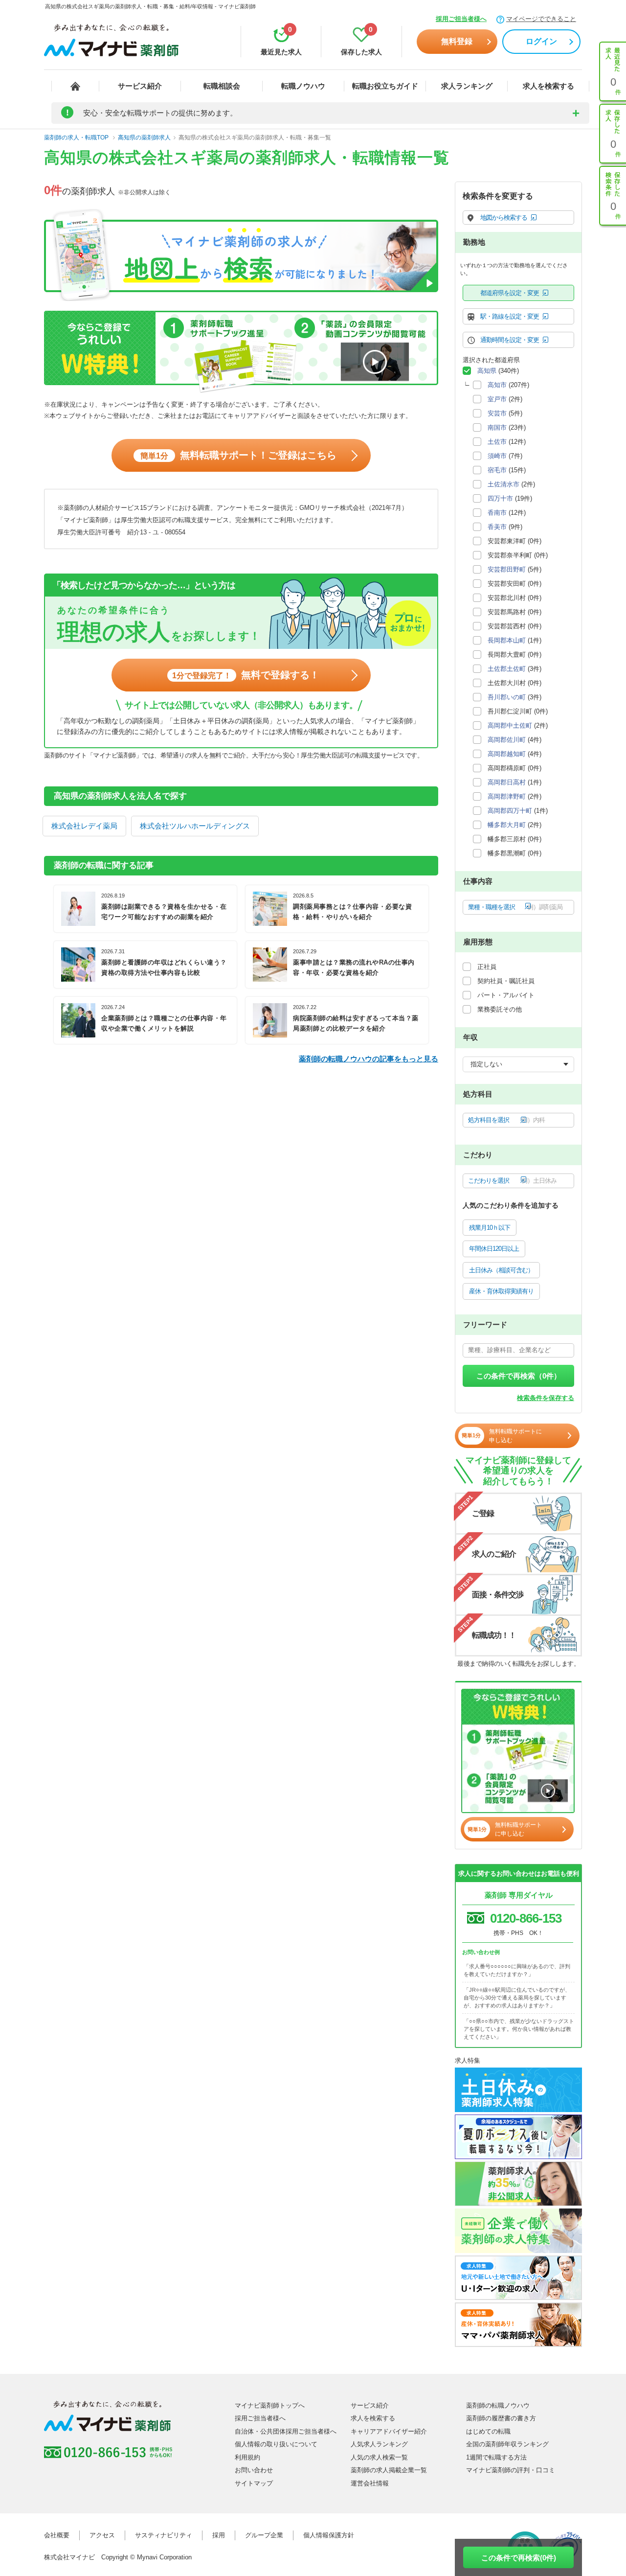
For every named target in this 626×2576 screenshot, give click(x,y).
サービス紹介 (140, 86)
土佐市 (497, 442)
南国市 (497, 427)
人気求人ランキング (379, 2444)
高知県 (487, 371)
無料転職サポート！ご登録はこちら (238, 455)
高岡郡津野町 (507, 796)
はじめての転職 (488, 2431)
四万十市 (500, 498)
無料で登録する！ (246, 675)
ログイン (541, 41)
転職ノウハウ (303, 86)
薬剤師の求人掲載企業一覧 (389, 2470)
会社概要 (57, 2535)
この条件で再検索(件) (519, 2558)
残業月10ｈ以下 (490, 1228)
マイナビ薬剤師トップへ (270, 2405)
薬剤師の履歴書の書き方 (501, 2418)
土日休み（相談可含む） (501, 1270)
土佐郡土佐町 (507, 669)
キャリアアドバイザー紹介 (389, 2431)
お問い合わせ (254, 2470)
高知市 (497, 385)
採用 (219, 2535)
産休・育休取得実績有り (501, 1291)
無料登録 (457, 41)
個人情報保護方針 (329, 2535)
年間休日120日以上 (494, 1249)
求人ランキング (467, 86)
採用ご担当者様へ (461, 19)
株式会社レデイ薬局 (84, 826)
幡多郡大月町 (507, 825)
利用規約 (247, 2457)
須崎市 (497, 456)
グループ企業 (264, 2535)
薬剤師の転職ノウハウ (498, 2405)
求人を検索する (548, 86)
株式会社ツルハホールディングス (195, 826)
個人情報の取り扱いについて (276, 2444)
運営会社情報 (370, 2483)
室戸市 (497, 399)
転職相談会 (222, 86)
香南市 (497, 513)
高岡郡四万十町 (510, 811)
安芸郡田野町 (507, 569)
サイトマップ (254, 2483)
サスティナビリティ (164, 2535)
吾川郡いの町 (507, 697)
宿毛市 (497, 470)
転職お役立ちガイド (385, 86)
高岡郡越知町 (507, 754)
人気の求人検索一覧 (379, 2457)
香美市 (497, 527)
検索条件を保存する (546, 1398)
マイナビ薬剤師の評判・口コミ (511, 2470)
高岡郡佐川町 (507, 740)
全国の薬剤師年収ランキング (507, 2444)
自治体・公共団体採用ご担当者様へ (286, 2431)
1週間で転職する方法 (496, 2457)
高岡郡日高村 (507, 782)
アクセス (102, 2535)
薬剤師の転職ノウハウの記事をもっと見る (369, 1059)
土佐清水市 (503, 484)
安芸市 (497, 413)
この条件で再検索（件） (519, 1376)
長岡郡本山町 (507, 640)
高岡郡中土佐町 (510, 725)
